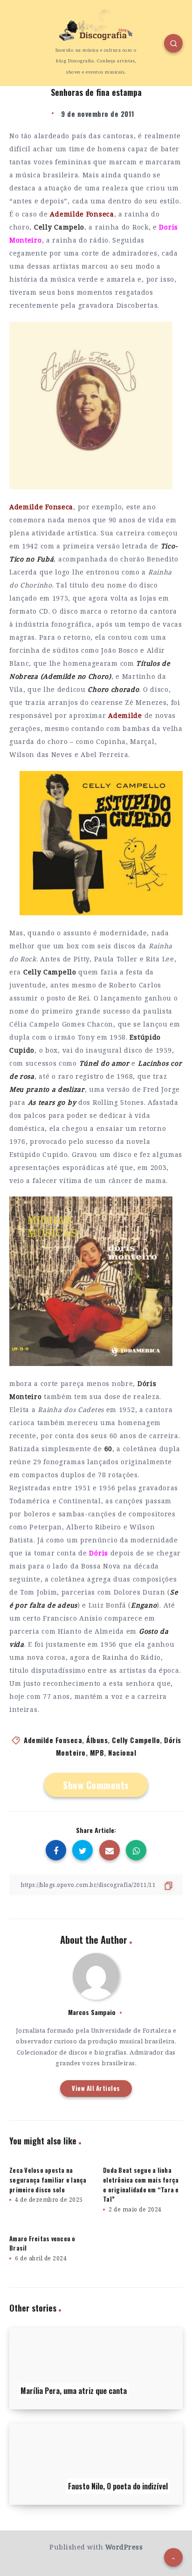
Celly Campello (136, 1740)
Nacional (122, 1752)
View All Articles (96, 2088)
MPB (97, 1752)
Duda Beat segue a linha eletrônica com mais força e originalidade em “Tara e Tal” (141, 2184)
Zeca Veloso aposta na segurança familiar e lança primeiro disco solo (48, 2180)
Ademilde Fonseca (53, 1740)
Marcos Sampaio (92, 2012)
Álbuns (97, 1740)
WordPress (124, 2547)
